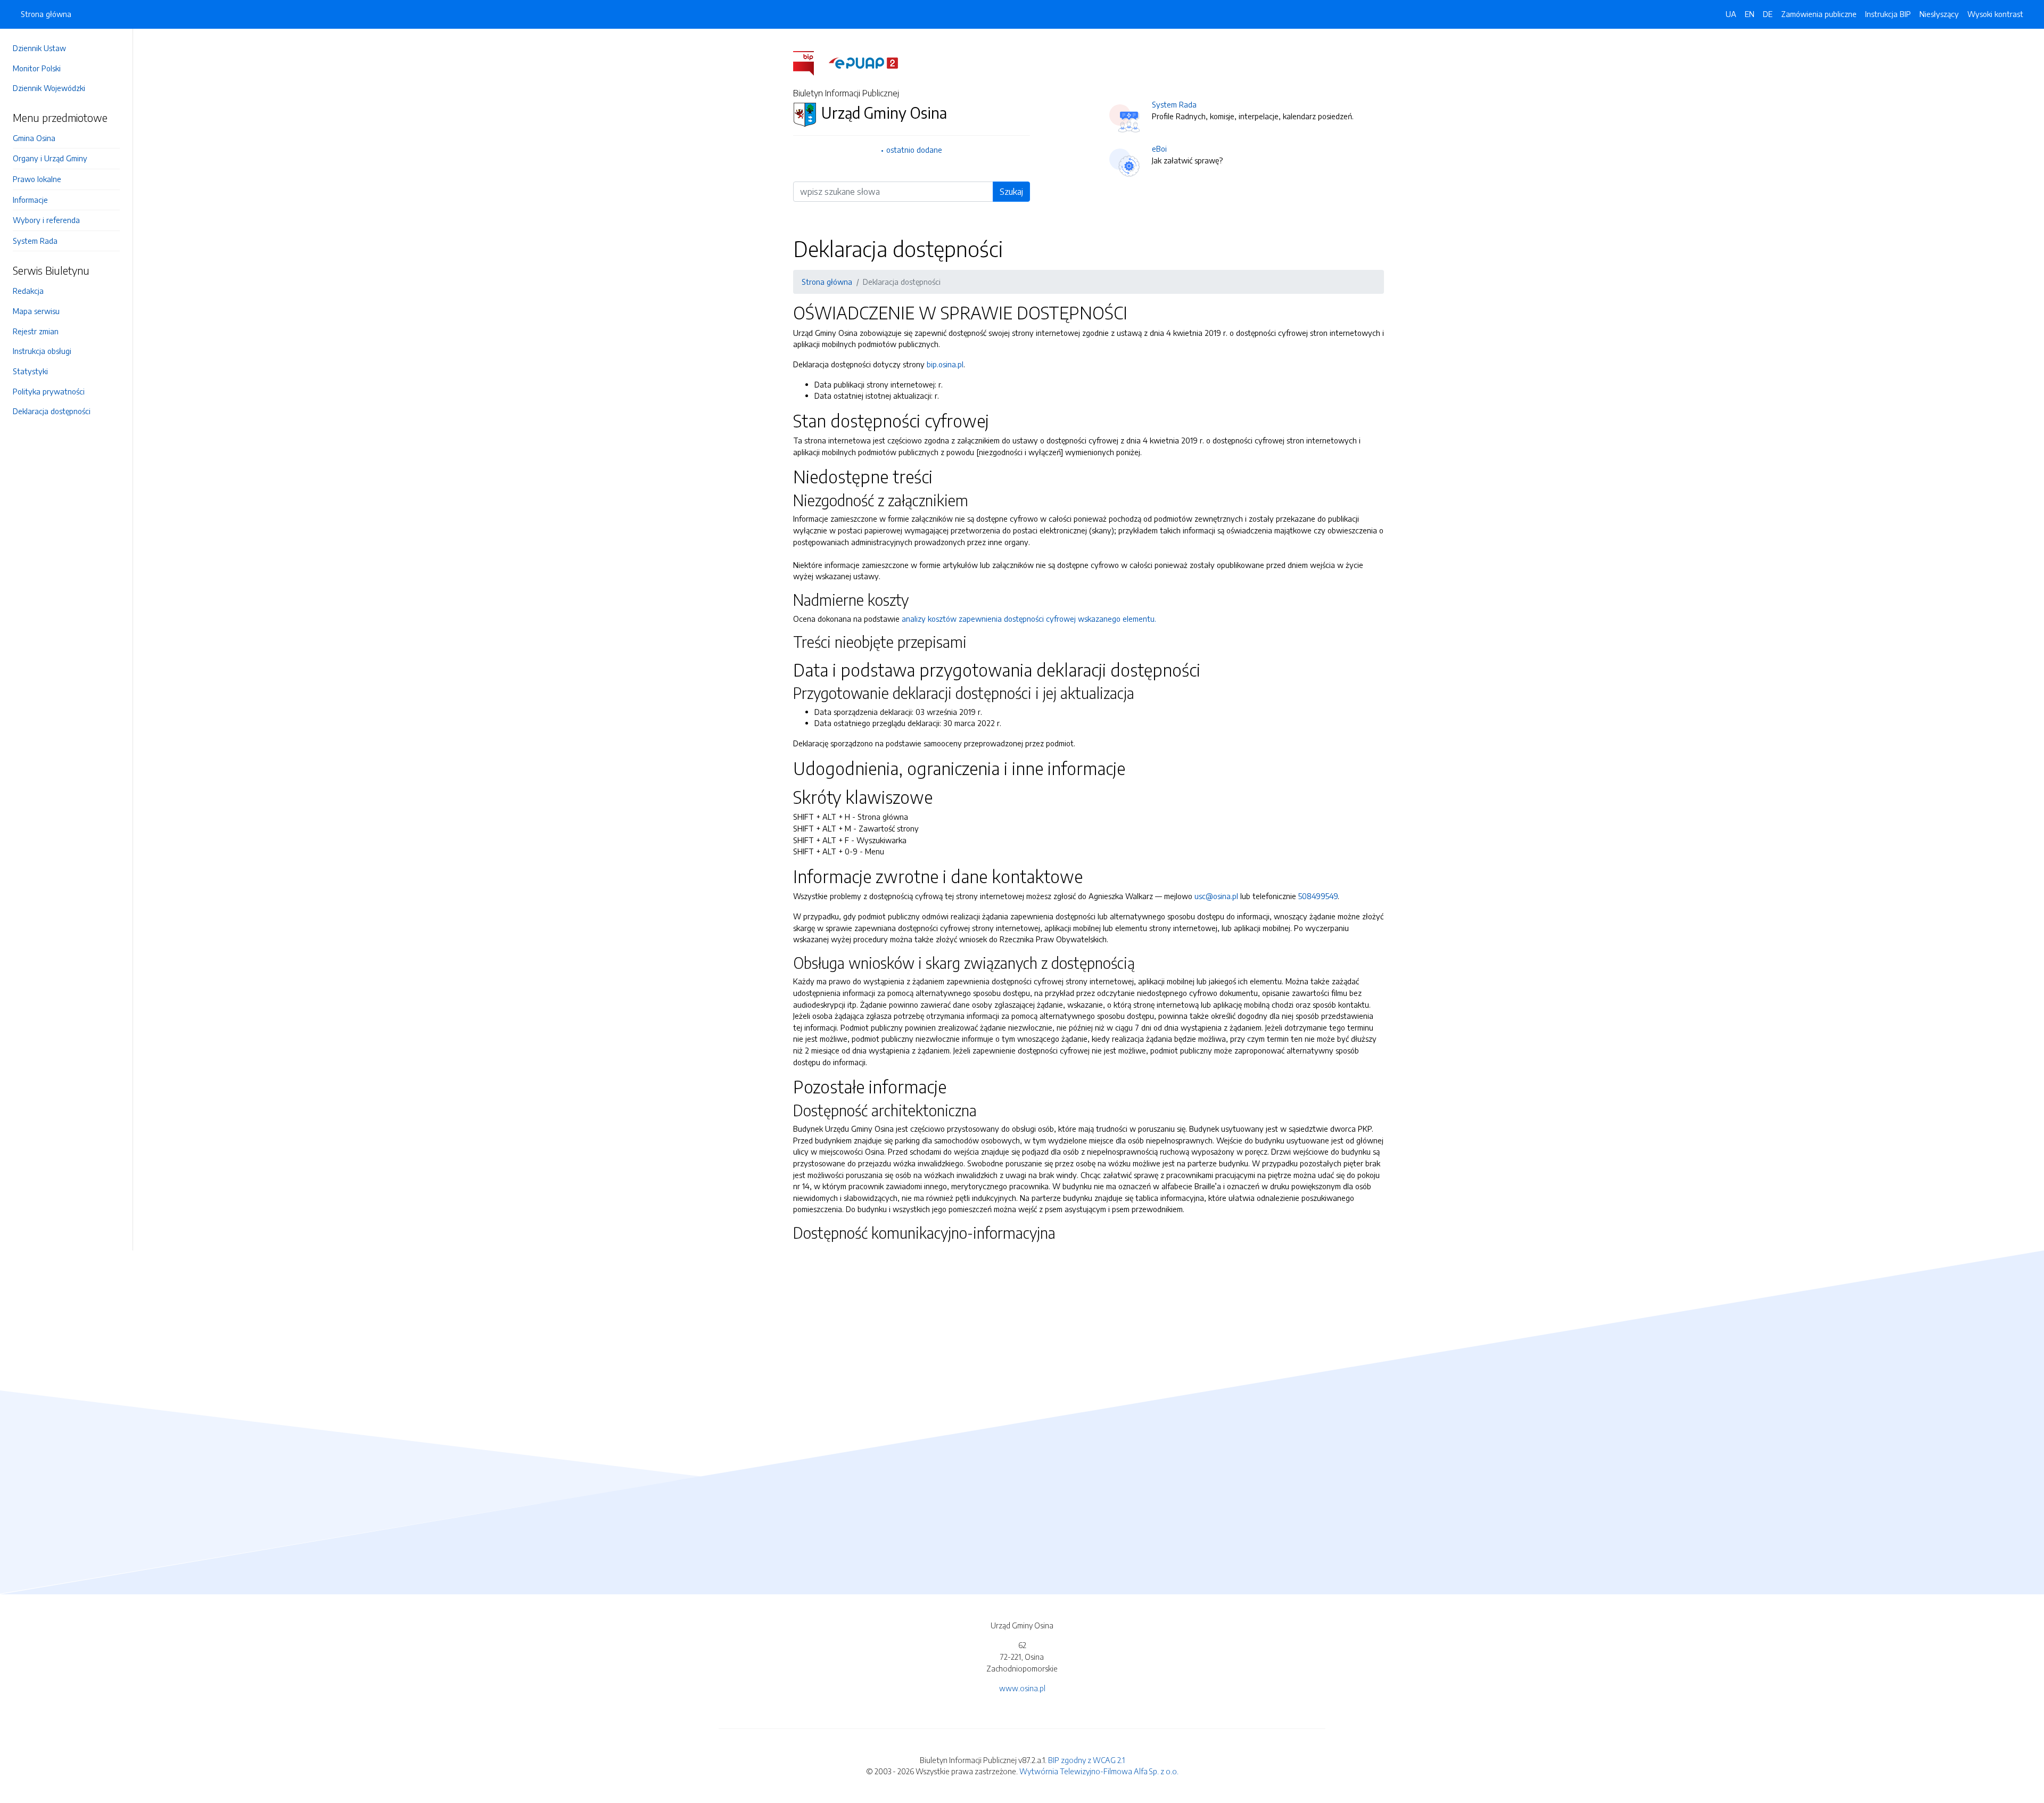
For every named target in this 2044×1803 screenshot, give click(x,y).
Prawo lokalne (37, 179)
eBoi (1159, 149)
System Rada (35, 241)
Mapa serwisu (36, 311)
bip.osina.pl (945, 364)
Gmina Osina (34, 138)
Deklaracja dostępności (52, 411)
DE (1768, 14)
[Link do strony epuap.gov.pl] (863, 62)
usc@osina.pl (1216, 896)
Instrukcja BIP (1888, 14)
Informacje (30, 200)
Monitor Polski (37, 68)
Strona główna (46, 14)
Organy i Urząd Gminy (50, 158)
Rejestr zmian (36, 331)
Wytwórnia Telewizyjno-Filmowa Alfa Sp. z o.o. (1099, 1771)
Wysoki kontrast (1995, 14)
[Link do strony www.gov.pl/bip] (810, 62)
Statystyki (30, 371)
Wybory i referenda (46, 220)
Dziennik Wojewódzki (49, 88)
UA (1731, 14)
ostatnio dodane (914, 150)
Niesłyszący (1939, 14)
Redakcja (28, 291)
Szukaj (1011, 192)
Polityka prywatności (49, 391)
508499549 (1318, 896)
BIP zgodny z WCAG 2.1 (1086, 1760)
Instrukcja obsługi (42, 351)
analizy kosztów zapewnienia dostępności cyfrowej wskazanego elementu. (1029, 619)
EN (1750, 14)
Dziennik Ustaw (39, 48)
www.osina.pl (1022, 1688)
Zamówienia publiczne (1819, 14)
